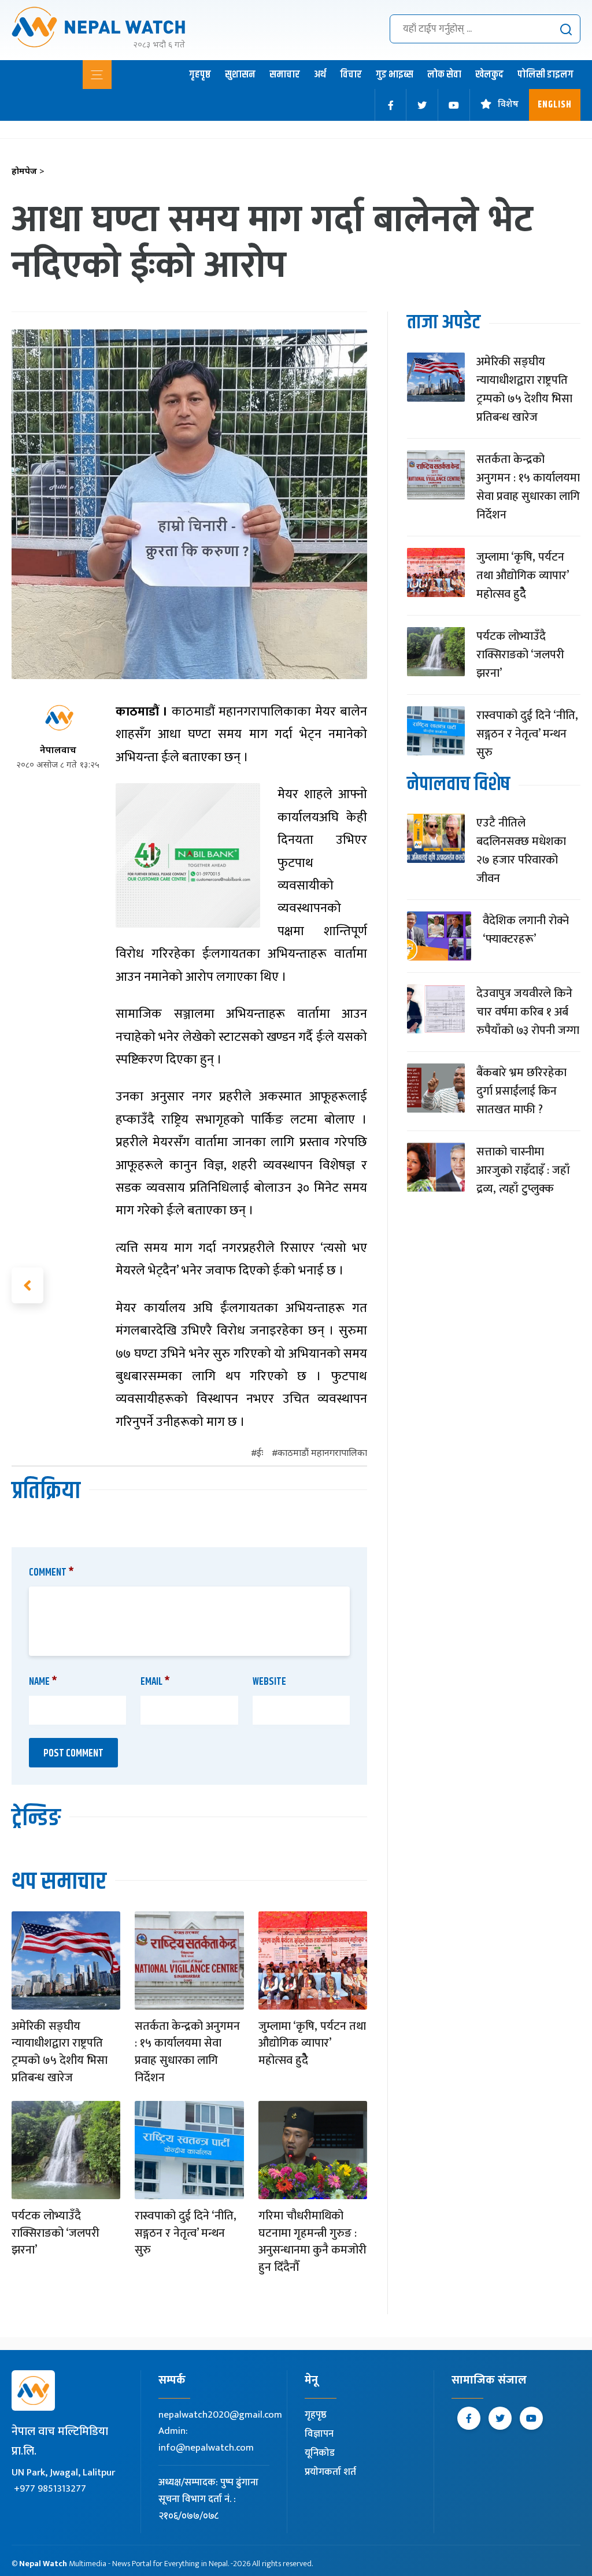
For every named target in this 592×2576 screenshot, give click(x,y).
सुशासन (240, 75)
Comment (51, 1573)
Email (155, 1682)
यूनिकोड (320, 2453)
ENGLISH (555, 105)
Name (43, 1682)
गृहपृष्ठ (200, 75)
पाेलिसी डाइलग (545, 75)
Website (269, 1682)
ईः (260, 1454)
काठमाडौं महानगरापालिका (322, 1454)
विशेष (508, 105)
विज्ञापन (319, 2434)
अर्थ (320, 75)
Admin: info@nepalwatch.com (206, 2439)
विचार (351, 75)
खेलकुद (489, 75)
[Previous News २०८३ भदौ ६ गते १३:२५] (27, 1285)
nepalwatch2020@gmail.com (220, 2415)
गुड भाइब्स (395, 75)
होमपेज (28, 172)
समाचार (285, 75)
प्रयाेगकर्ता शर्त (330, 2472)
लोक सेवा (444, 75)
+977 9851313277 (50, 2489)
